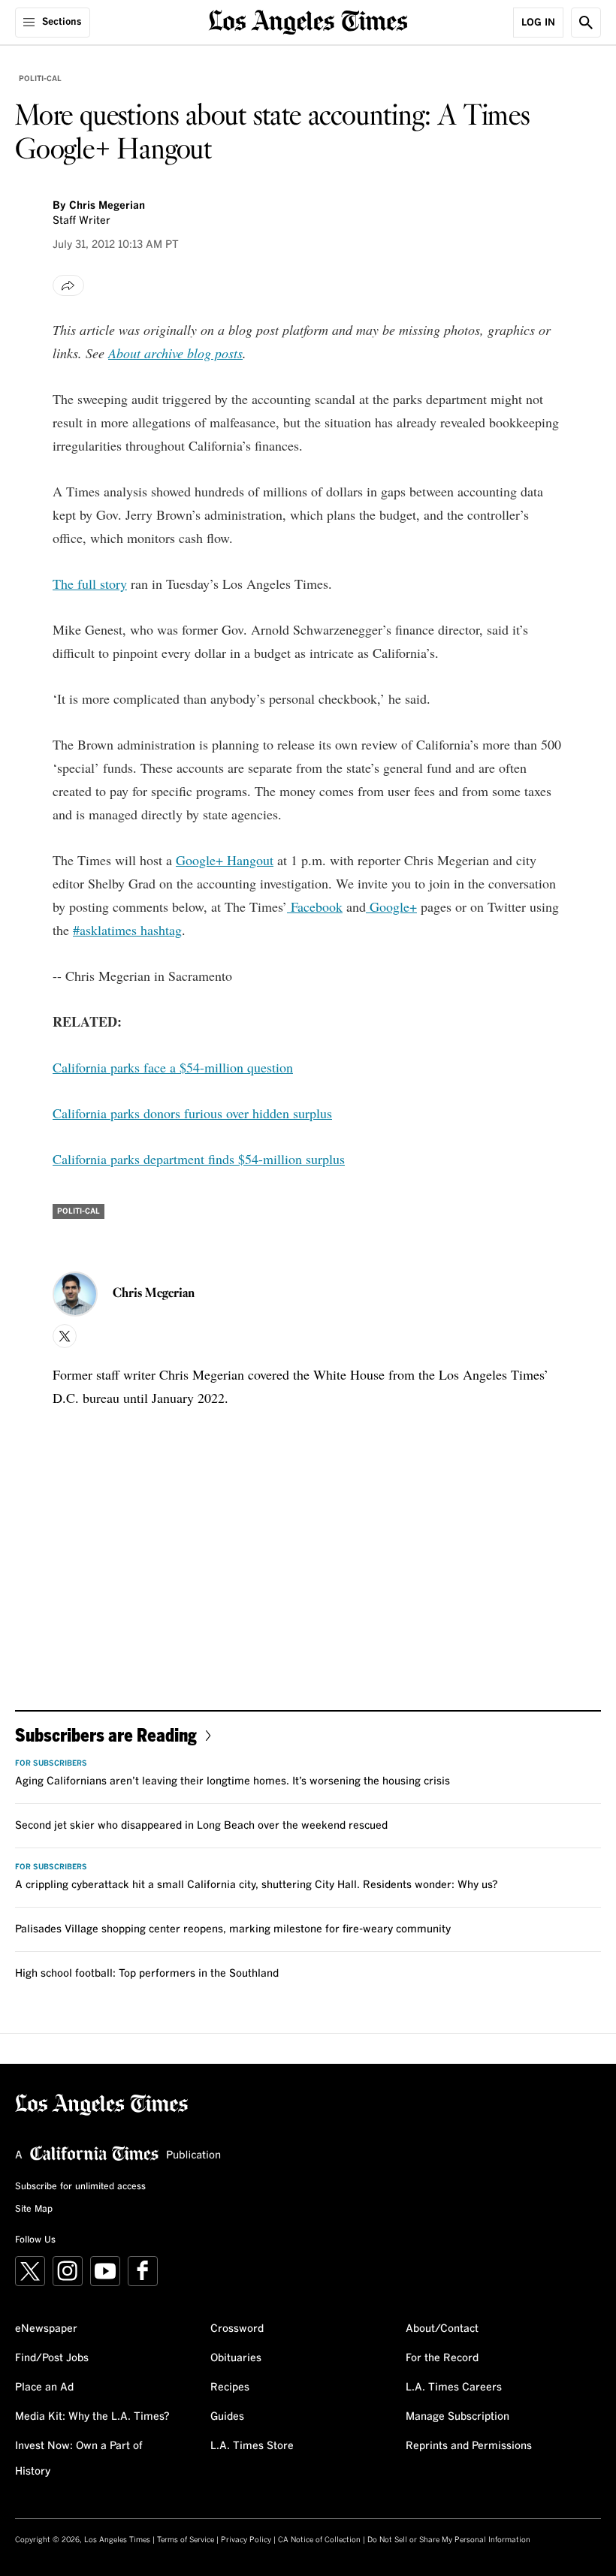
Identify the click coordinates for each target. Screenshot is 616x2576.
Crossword (237, 2329)
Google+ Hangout (225, 860)
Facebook (315, 906)
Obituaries (236, 2358)
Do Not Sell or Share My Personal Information (449, 2540)
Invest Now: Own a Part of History (79, 2459)
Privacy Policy (246, 2540)
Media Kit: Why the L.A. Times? (92, 2417)
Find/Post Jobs (52, 2358)
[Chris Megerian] (75, 1294)
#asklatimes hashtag (127, 930)
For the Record (442, 2358)
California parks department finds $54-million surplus (199, 1159)
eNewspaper (46, 2329)
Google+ (391, 906)
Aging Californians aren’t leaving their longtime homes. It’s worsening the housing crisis (233, 1781)
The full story (90, 584)
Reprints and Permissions (469, 2446)
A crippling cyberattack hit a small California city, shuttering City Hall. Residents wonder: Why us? (257, 1885)
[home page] (308, 21)
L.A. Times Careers (454, 2387)
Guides (227, 2417)
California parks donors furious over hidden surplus (192, 1113)
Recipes (230, 2387)
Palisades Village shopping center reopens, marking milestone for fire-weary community (233, 1929)
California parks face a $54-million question (173, 1067)
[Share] (68, 285)
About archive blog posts (175, 353)
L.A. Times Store (252, 2446)
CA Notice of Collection (319, 2540)
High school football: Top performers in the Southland (147, 1974)
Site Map (34, 2210)
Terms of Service (186, 2540)
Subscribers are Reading (106, 1734)
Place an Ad (44, 2387)
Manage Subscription (457, 2417)
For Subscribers (51, 1763)
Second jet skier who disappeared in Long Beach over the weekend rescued (201, 1826)
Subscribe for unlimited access (80, 2187)
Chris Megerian (107, 206)
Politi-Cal (40, 79)
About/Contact (442, 2329)
